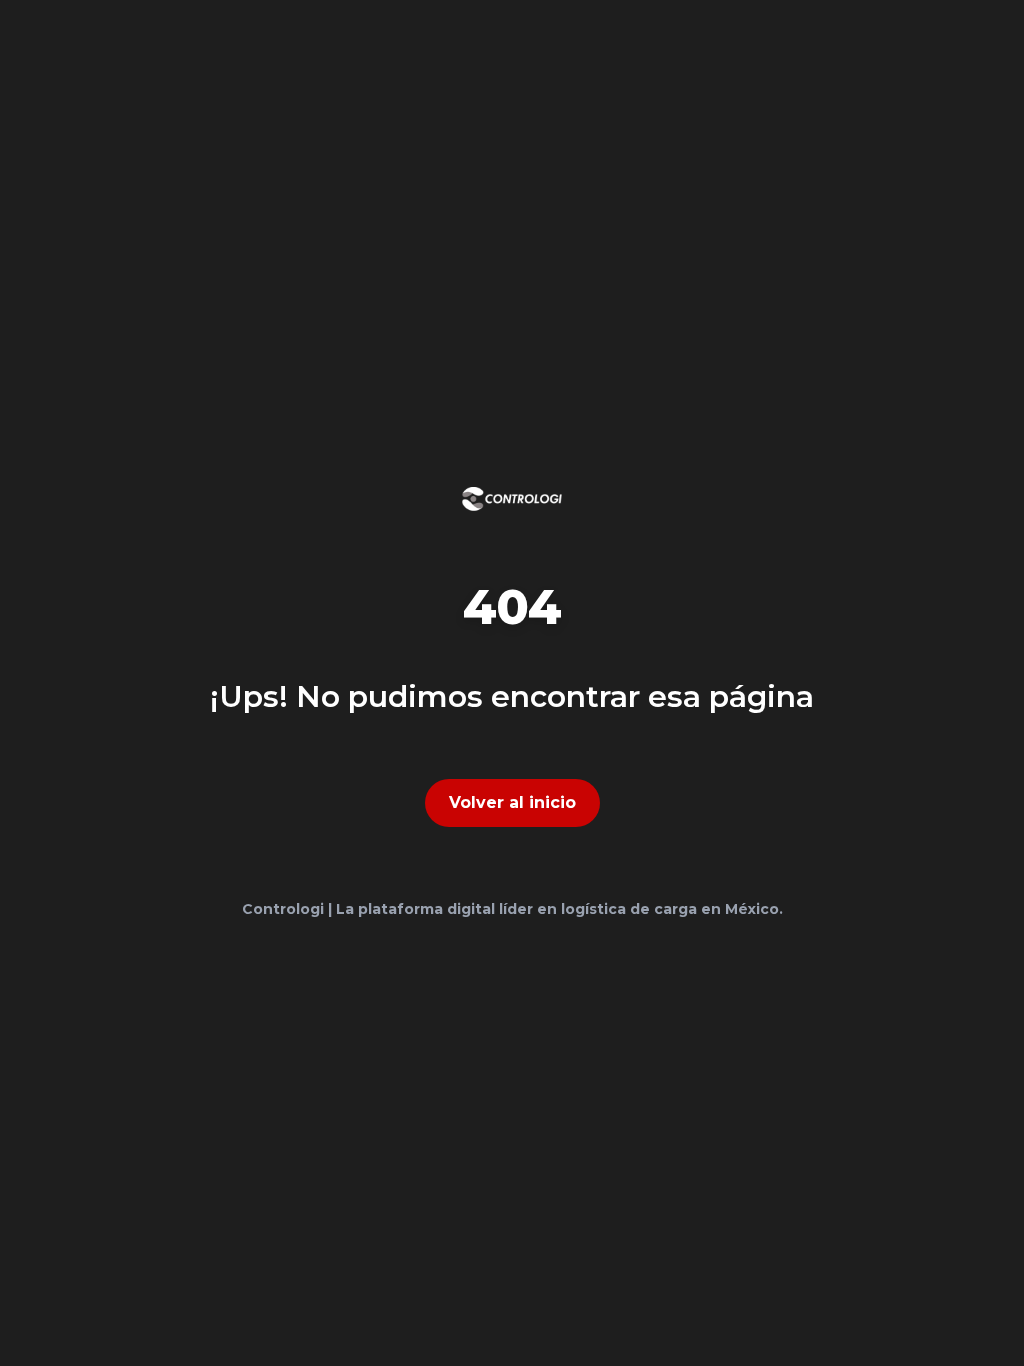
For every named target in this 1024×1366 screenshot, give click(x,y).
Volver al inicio (512, 802)
